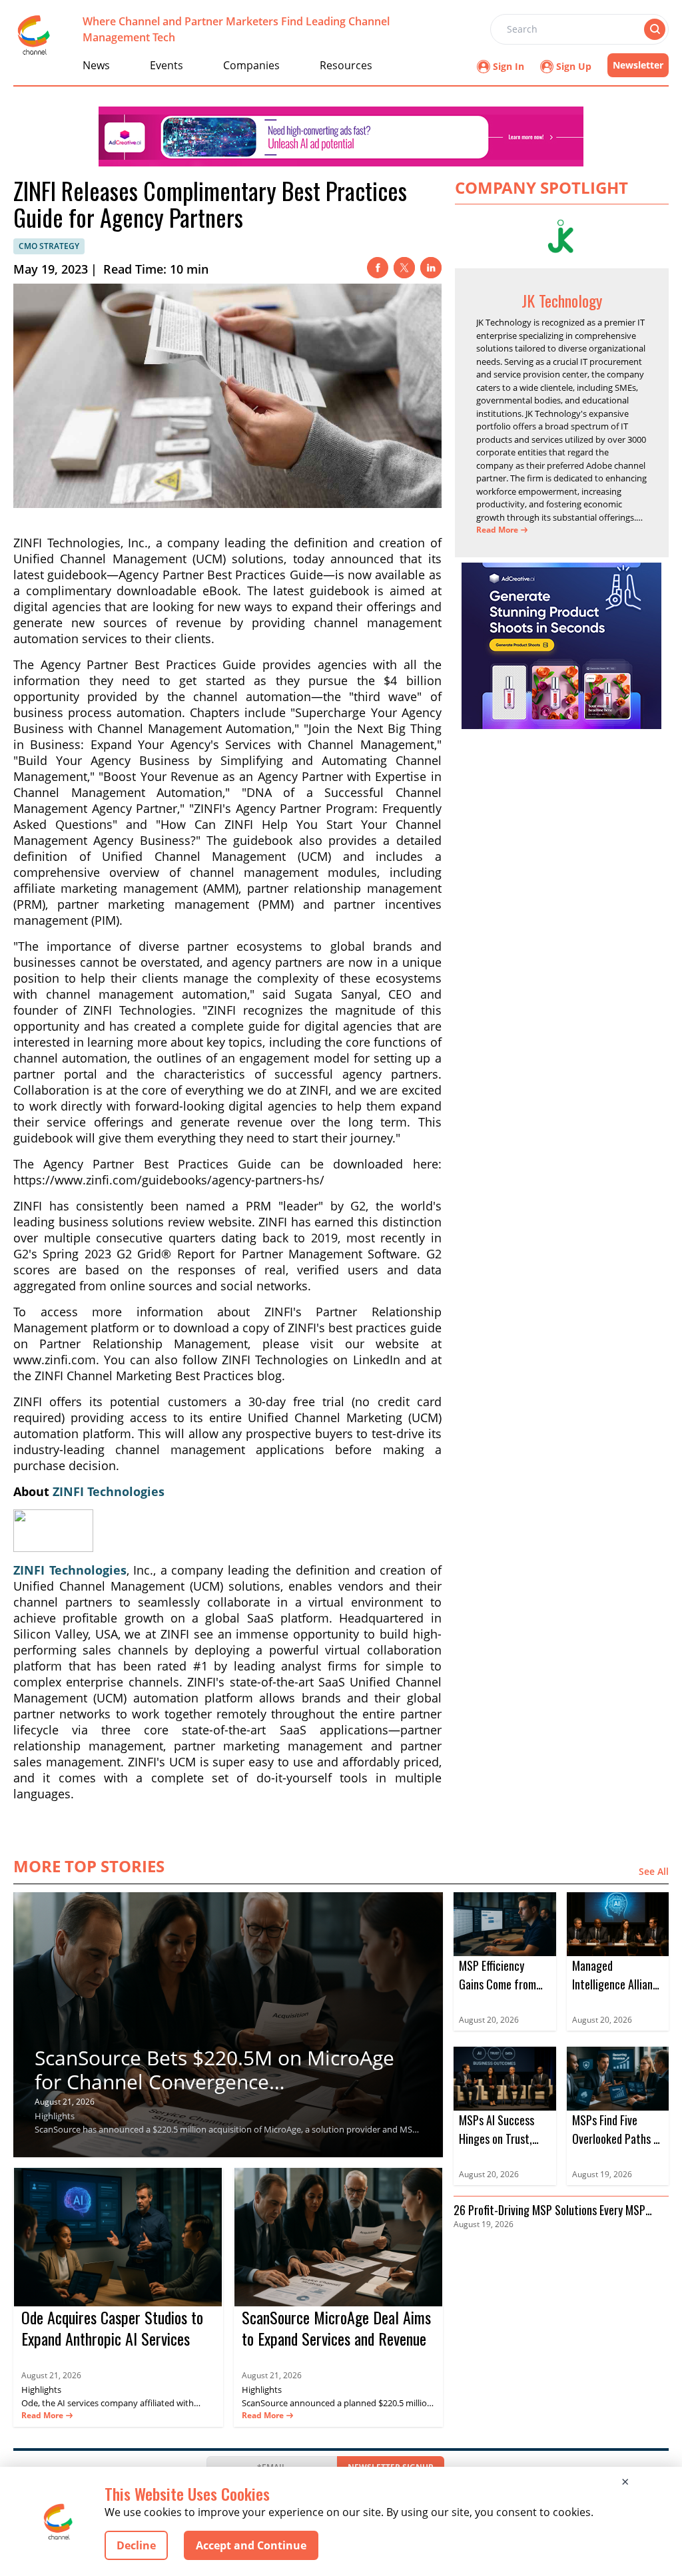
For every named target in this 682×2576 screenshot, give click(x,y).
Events (167, 65)
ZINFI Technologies (109, 1491)
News (96, 65)
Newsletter (638, 65)
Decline (136, 2545)
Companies (251, 65)
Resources (346, 65)
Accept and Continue (251, 2545)
